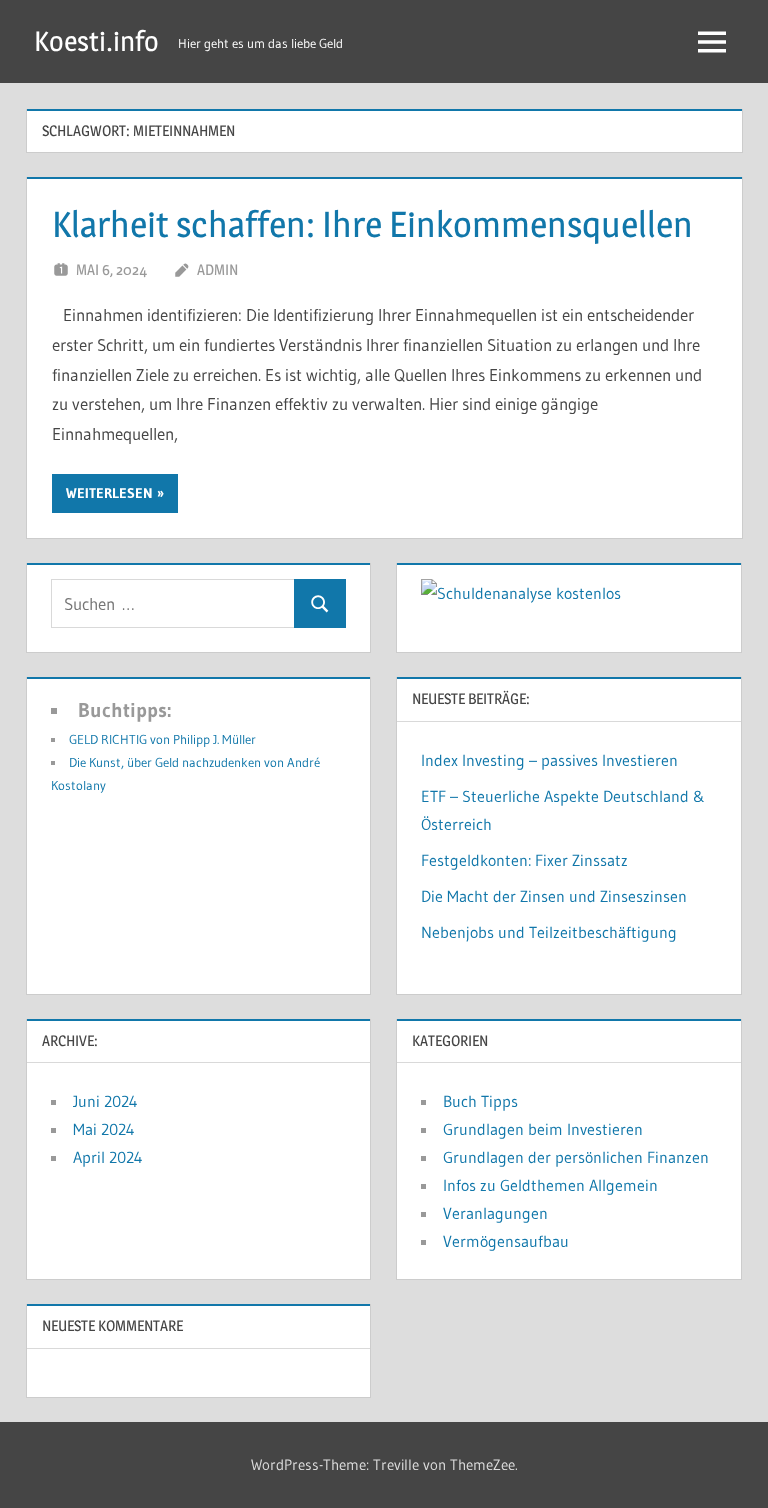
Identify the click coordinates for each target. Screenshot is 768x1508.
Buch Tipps (480, 1101)
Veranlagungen (495, 1213)
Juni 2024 (105, 1101)
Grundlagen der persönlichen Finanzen (576, 1157)
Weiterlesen (109, 493)
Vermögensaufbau (506, 1241)
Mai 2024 (104, 1129)
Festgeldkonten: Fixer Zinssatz (524, 860)
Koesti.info (96, 41)
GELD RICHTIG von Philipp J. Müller (162, 739)
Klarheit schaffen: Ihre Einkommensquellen (372, 224)
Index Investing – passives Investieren (549, 760)
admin (217, 269)
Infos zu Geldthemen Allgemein (550, 1185)
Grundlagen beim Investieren (543, 1129)
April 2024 (108, 1157)
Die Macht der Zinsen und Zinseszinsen (554, 896)
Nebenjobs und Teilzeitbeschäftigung (549, 932)
